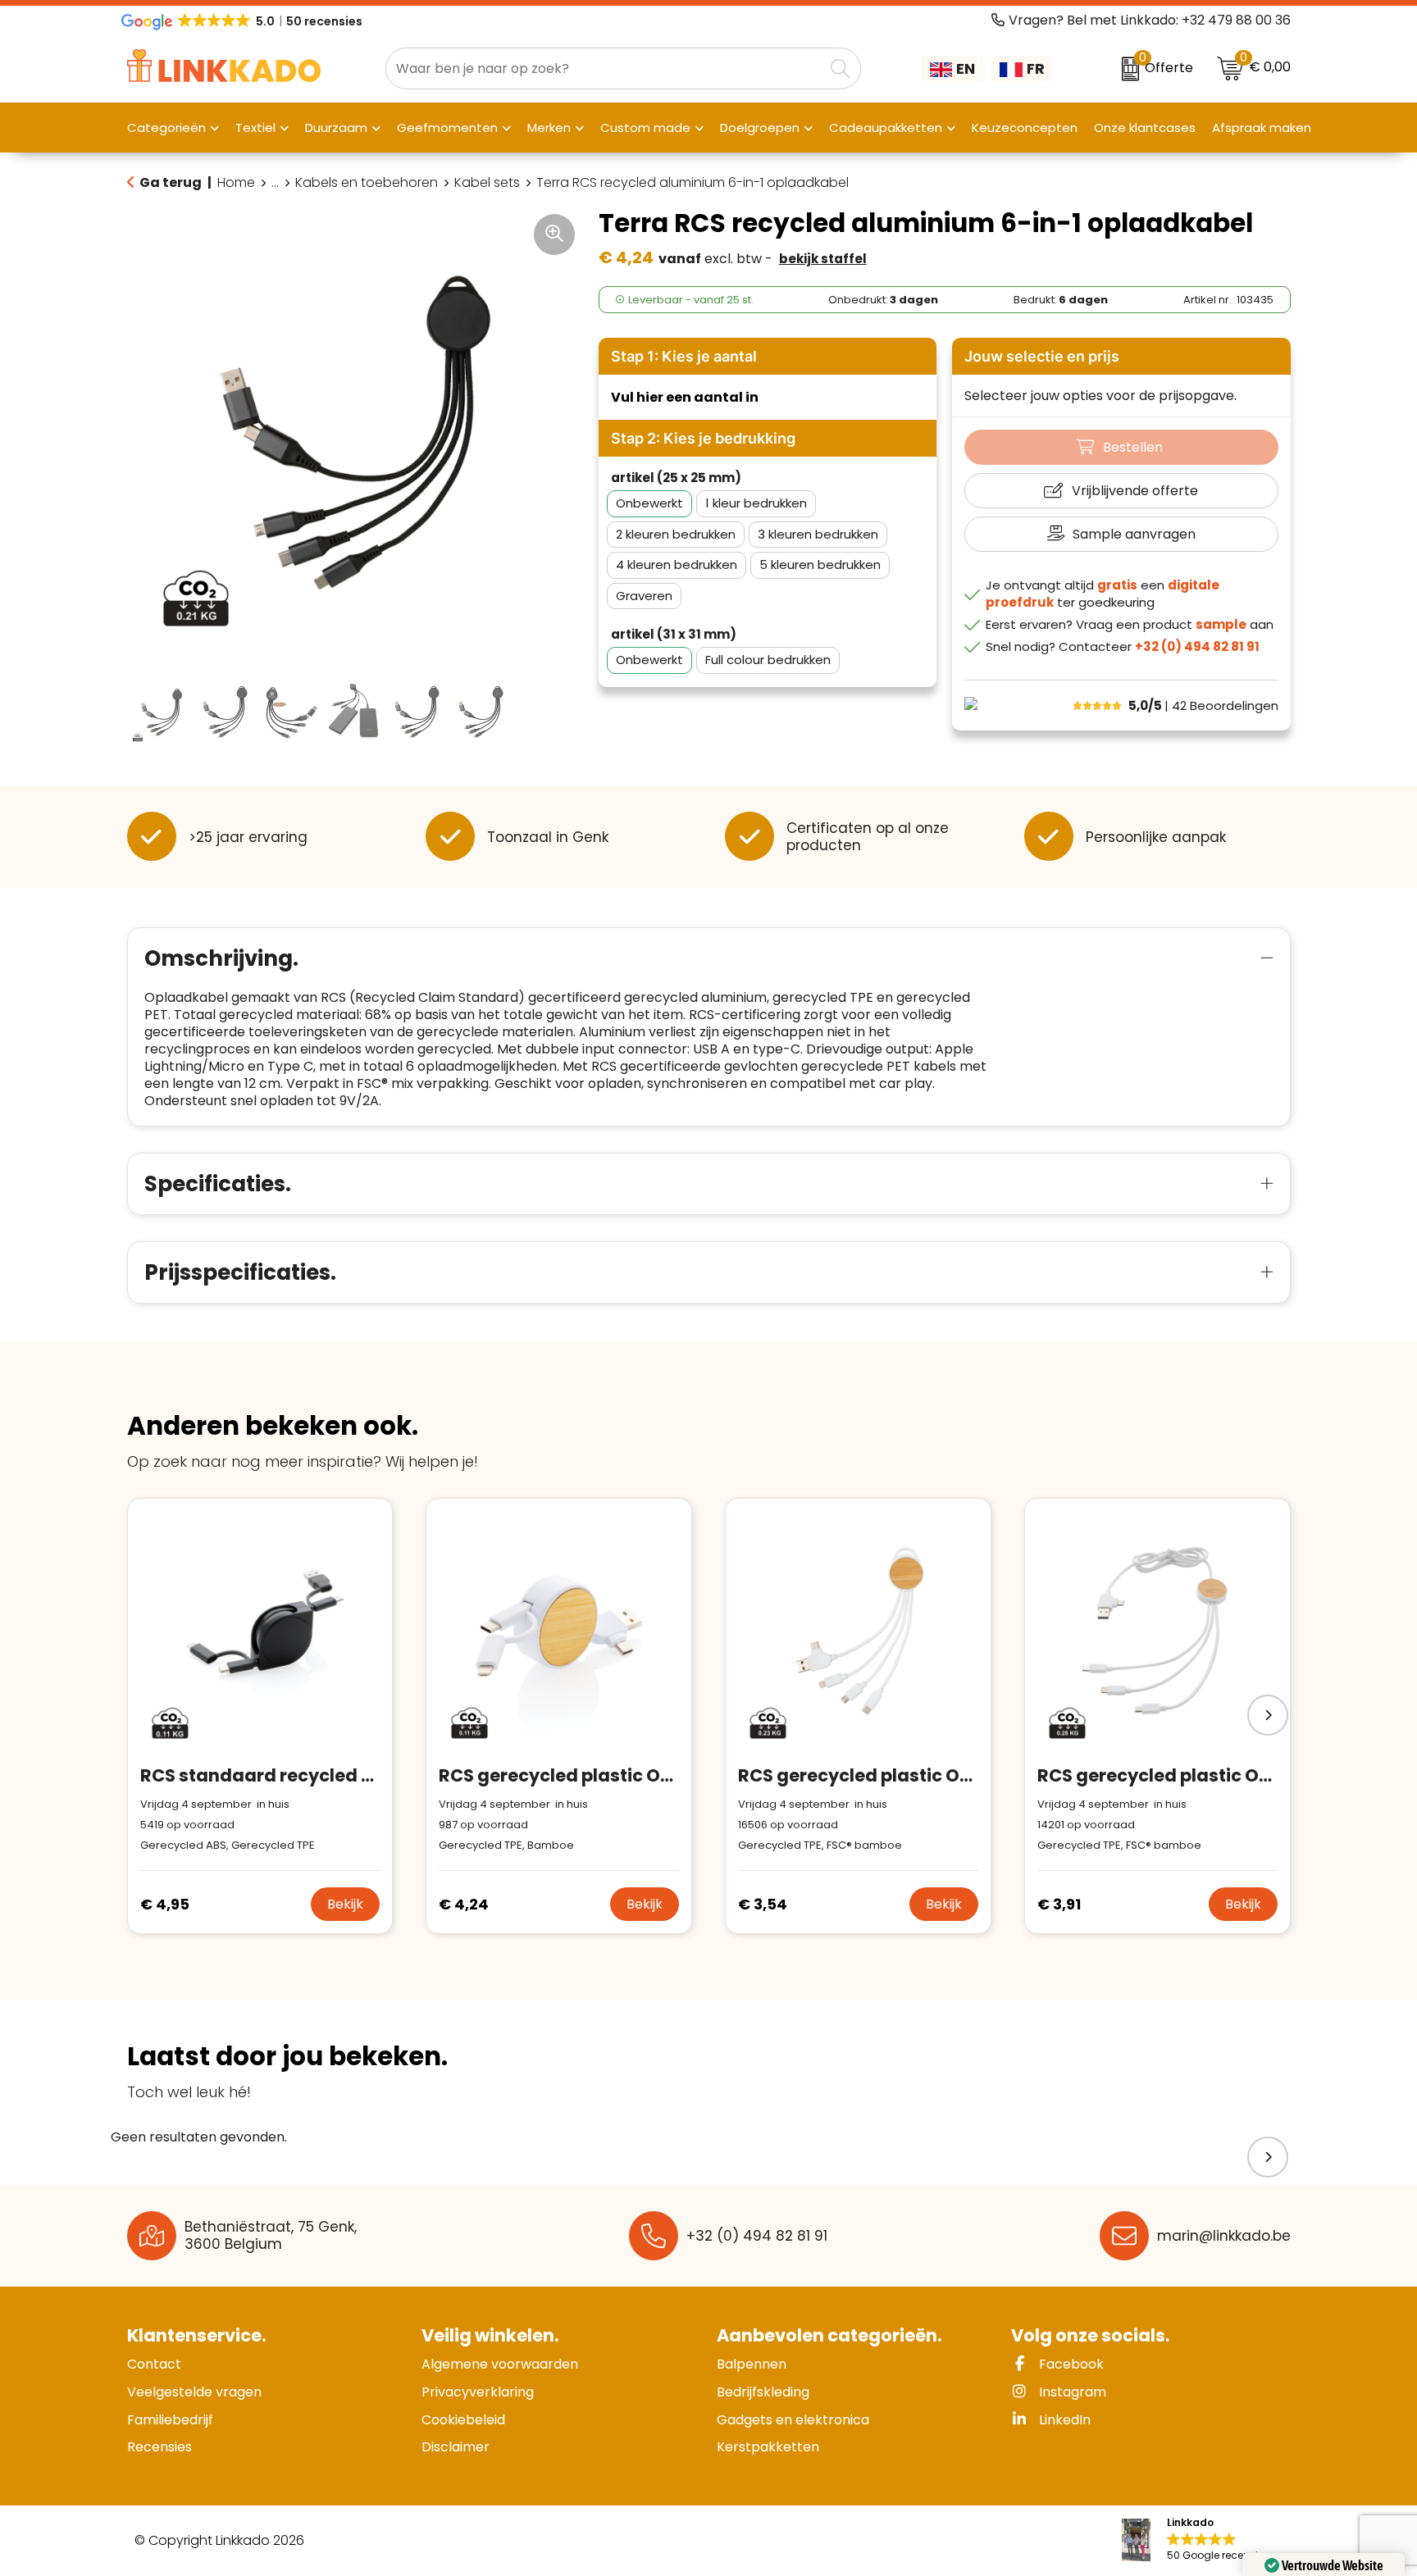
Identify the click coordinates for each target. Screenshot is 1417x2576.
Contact (154, 2364)
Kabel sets (487, 183)
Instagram (1071, 2392)
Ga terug (171, 182)
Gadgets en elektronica (793, 2420)
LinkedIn (1063, 2420)
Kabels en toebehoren (367, 183)
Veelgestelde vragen (194, 2392)
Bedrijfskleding (763, 2392)
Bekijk (345, 1904)
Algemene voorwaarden (500, 2364)
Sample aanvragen (1134, 534)
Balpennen (752, 2364)
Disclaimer (456, 2447)
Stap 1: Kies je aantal (684, 356)
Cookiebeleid (463, 2420)
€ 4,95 (165, 1904)
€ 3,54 (763, 1904)
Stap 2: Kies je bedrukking (703, 438)
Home (236, 183)
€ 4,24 (464, 1904)
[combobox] (605, 68)
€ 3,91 (1059, 1904)
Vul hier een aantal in (685, 397)
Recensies (159, 2447)
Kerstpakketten (768, 2447)
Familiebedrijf (170, 2420)
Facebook (1070, 2364)
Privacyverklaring (478, 2392)
